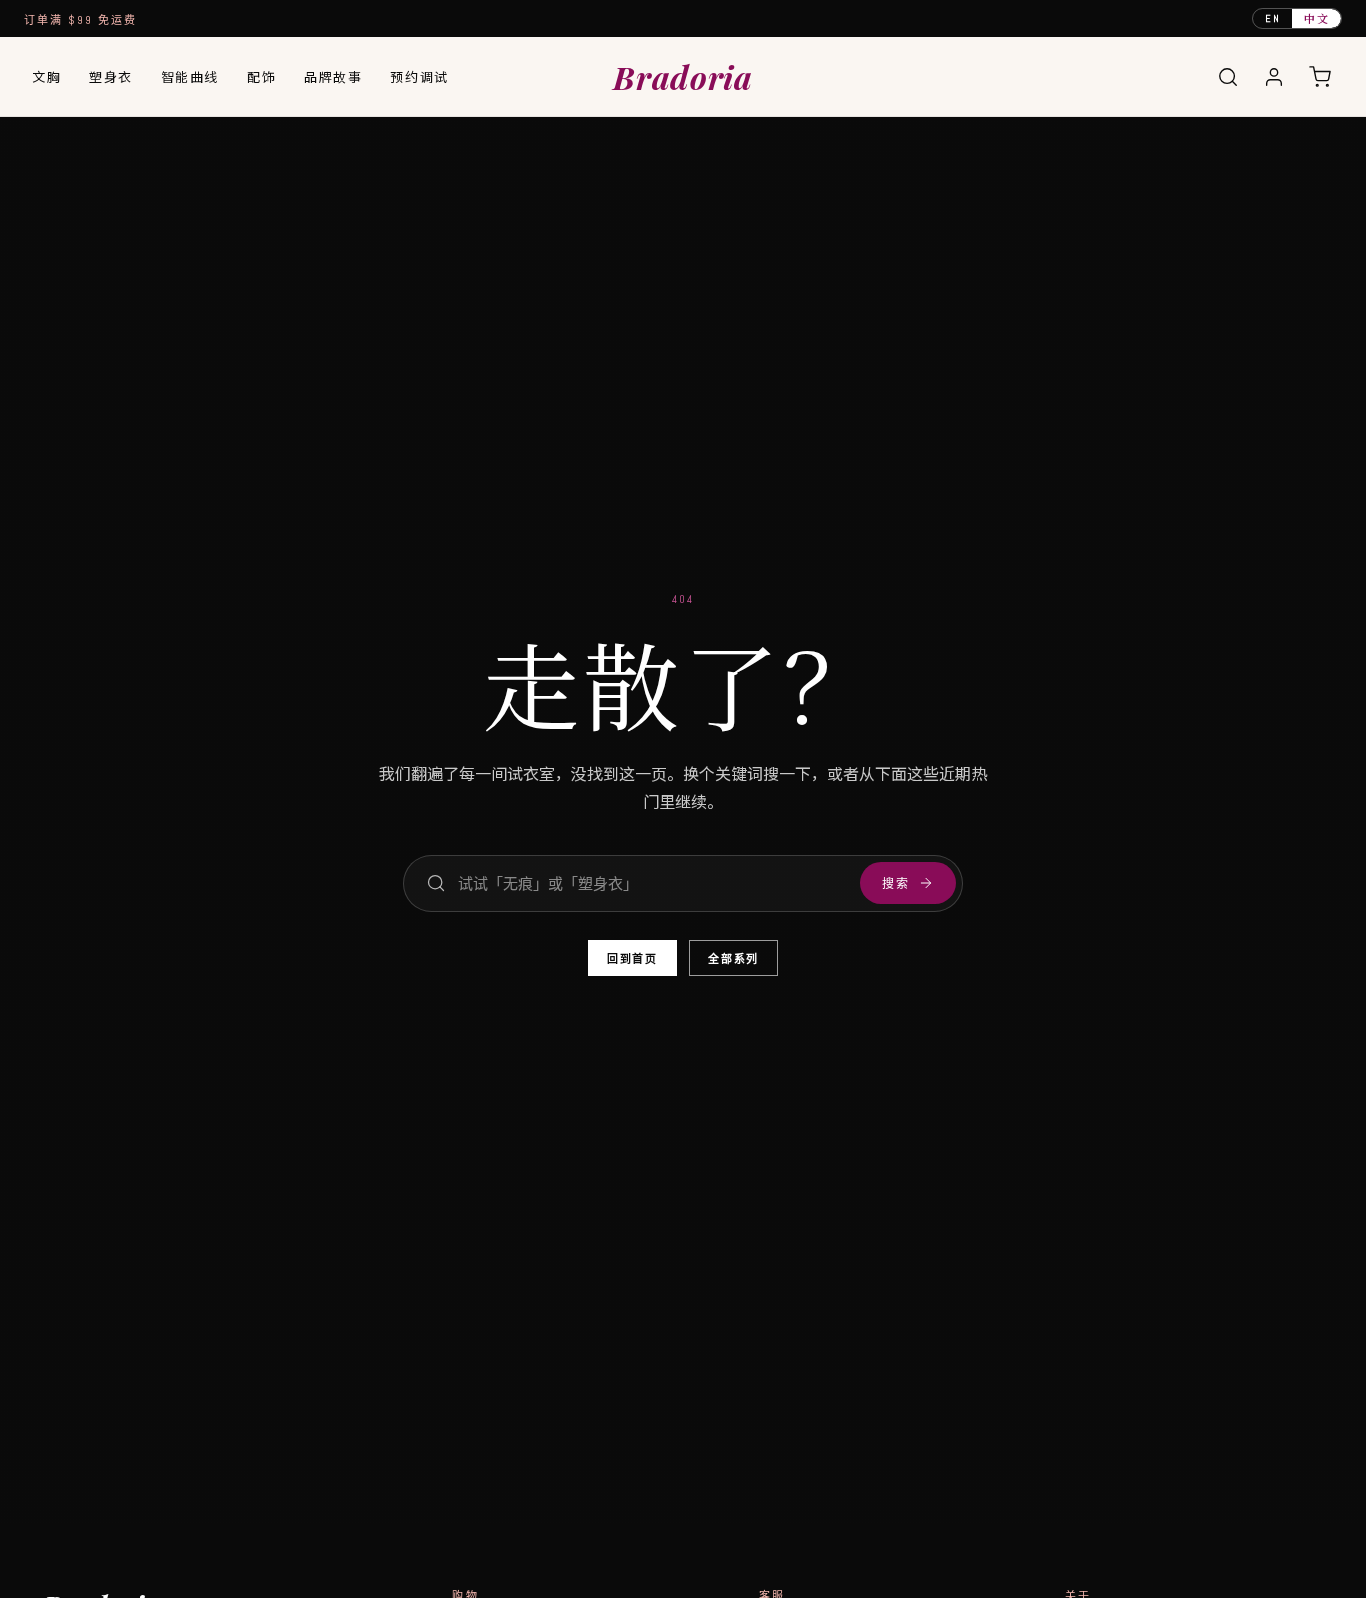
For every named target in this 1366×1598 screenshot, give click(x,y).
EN (1273, 18)
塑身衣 (111, 76)
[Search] (1228, 77)
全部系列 (733, 959)
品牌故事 (333, 76)
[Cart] (1320, 77)
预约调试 (419, 76)
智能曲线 (190, 76)
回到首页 (632, 959)
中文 (1316, 18)
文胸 (46, 76)
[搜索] (436, 883)
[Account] (1274, 77)
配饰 (261, 76)
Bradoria (682, 76)
